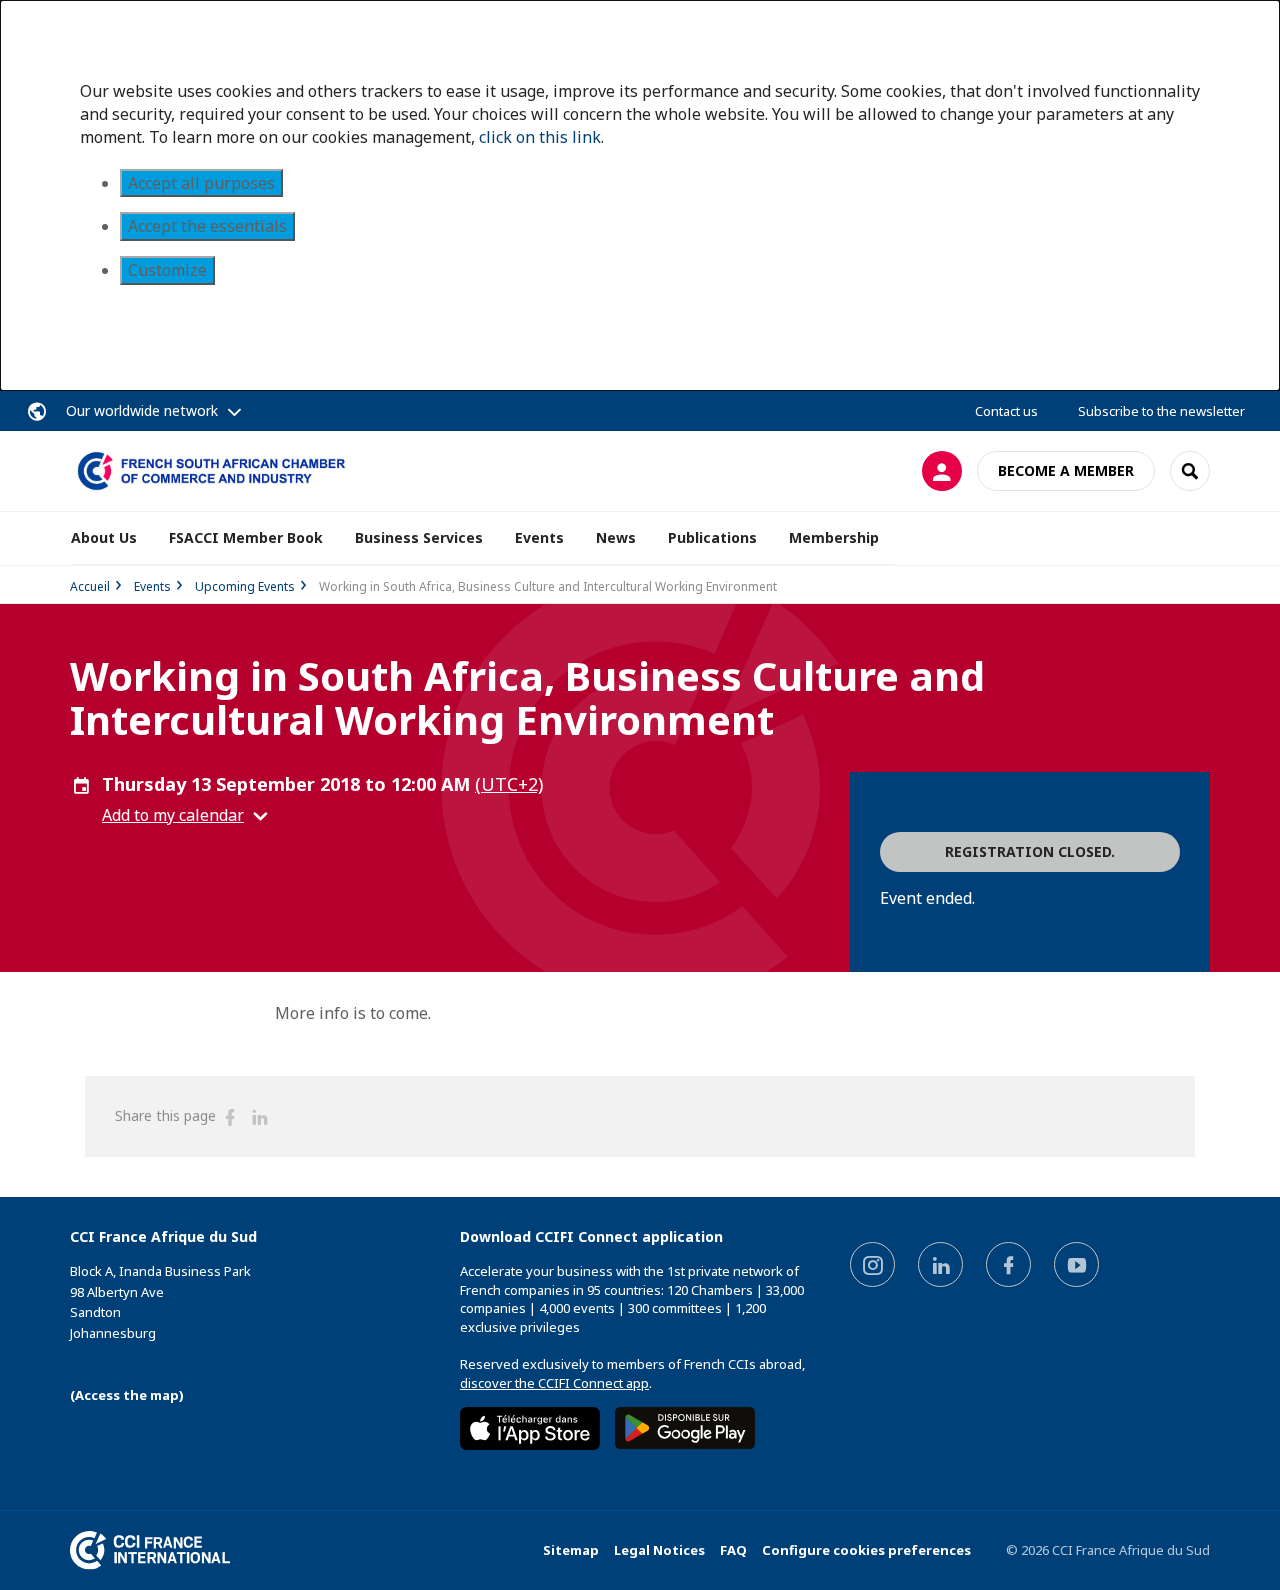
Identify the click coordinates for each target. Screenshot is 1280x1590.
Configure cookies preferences (866, 1550)
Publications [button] (712, 537)
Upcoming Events (245, 586)
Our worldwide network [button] (142, 410)
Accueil (90, 586)
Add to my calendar (173, 815)
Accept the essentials (207, 226)
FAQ (733, 1550)
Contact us (1006, 411)
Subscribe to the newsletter (1161, 411)
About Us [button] (104, 537)
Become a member (1066, 470)
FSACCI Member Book (246, 537)
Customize (167, 270)
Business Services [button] (419, 537)
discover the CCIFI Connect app (554, 1383)
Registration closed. (1030, 851)
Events (152, 586)
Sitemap (571, 1550)
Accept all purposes (201, 183)
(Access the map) (127, 1395)
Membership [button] (834, 537)
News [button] (616, 537)
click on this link (540, 137)
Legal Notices (659, 1550)
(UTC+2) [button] (509, 784)
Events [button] (539, 537)
